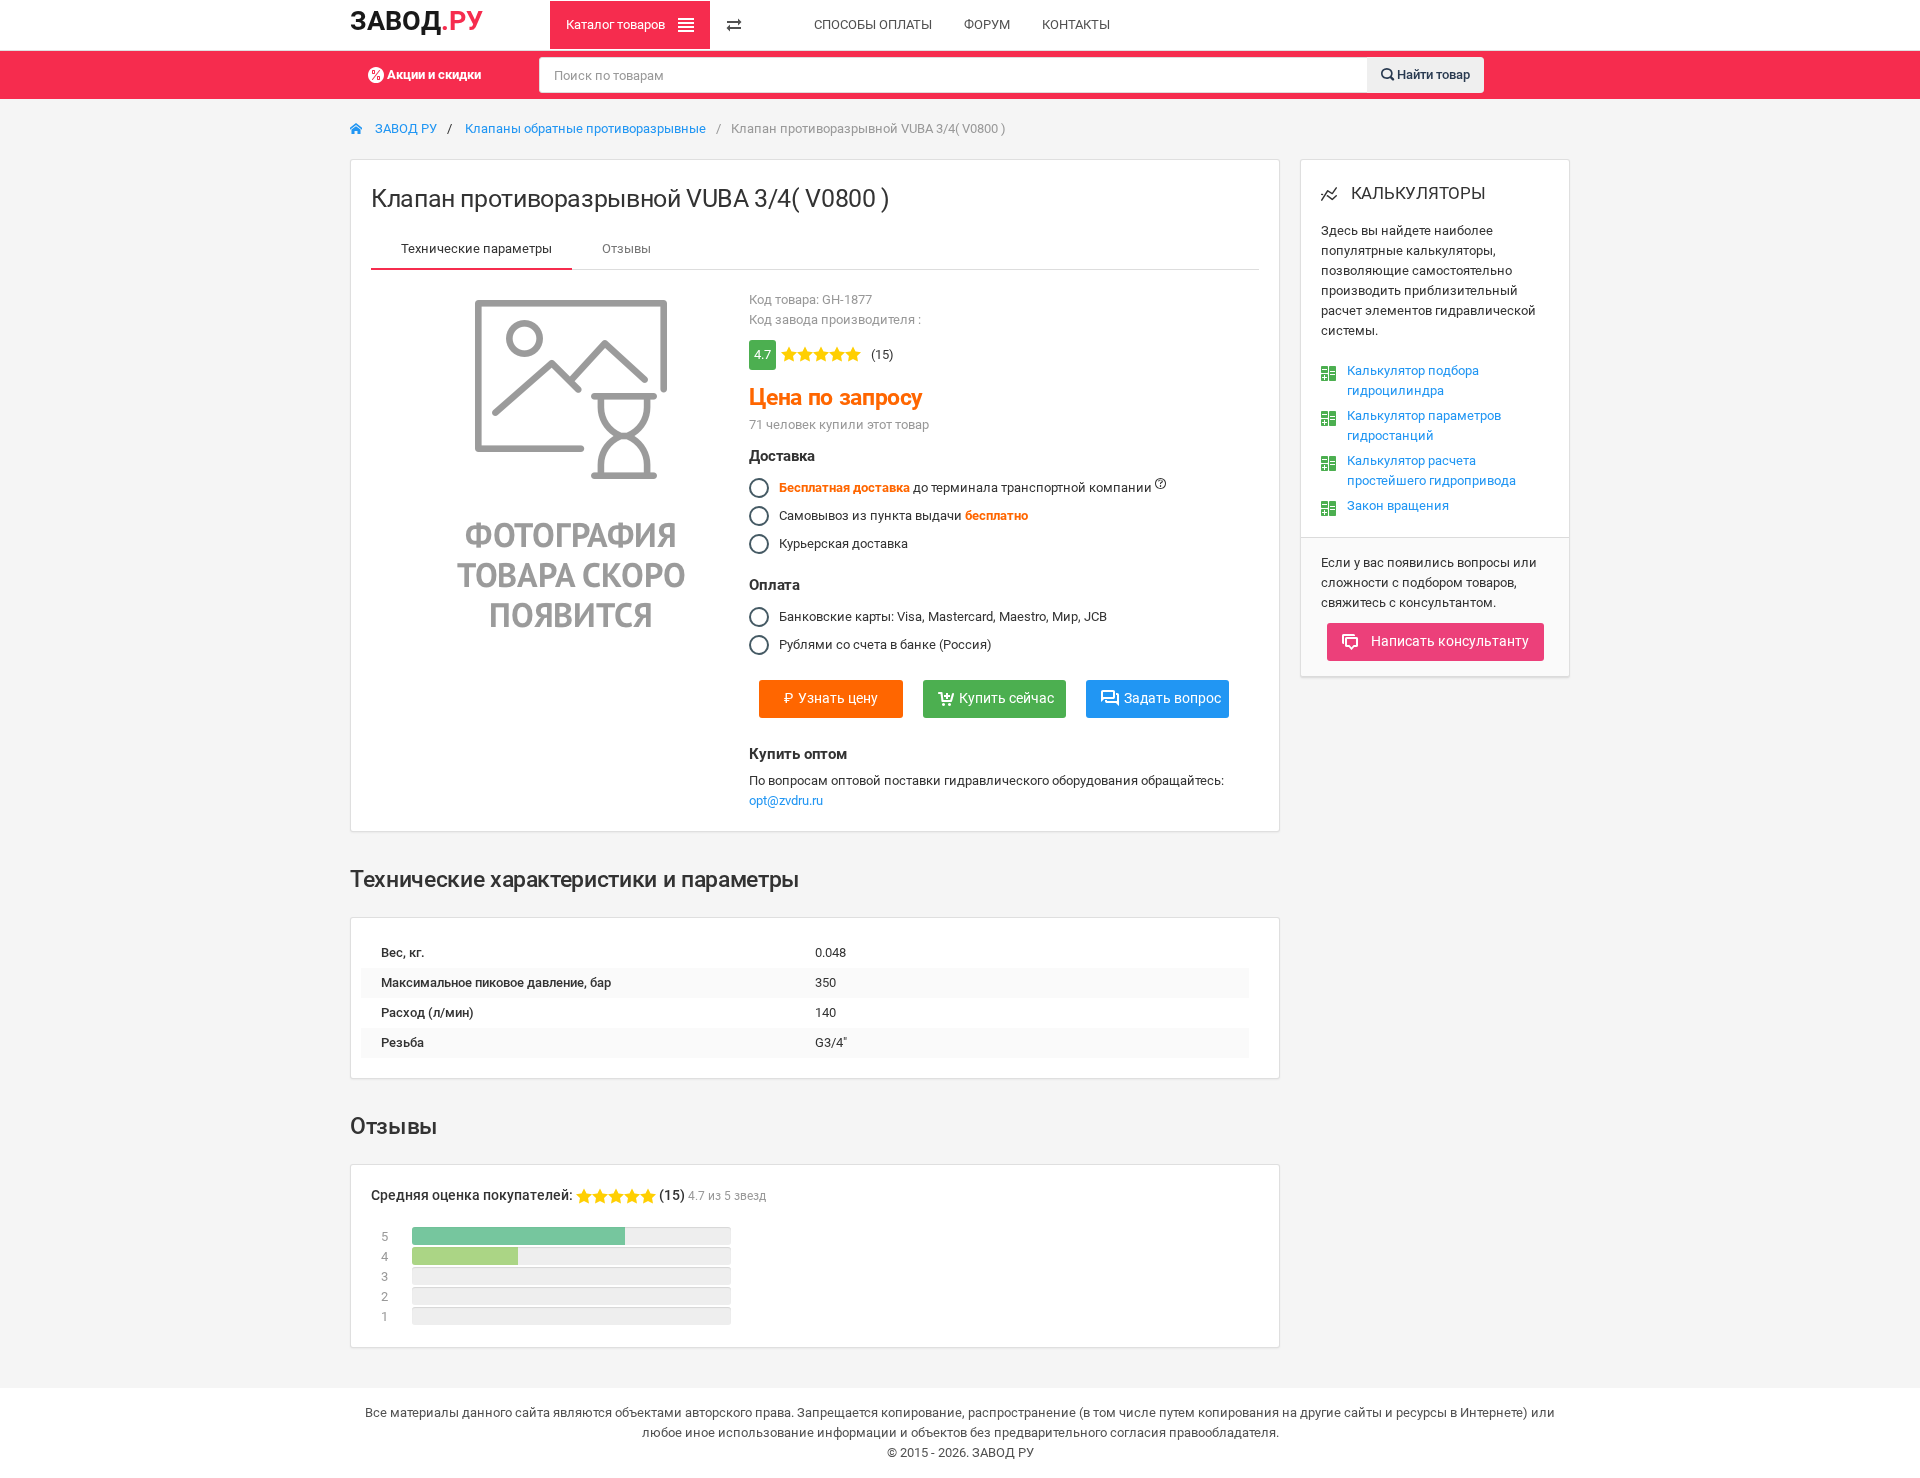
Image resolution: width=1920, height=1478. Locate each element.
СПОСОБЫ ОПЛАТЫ (873, 24)
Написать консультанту (1448, 641)
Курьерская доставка (843, 543)
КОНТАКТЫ (1076, 24)
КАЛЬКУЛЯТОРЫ (1416, 193)
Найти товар (1432, 73)
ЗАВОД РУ (404, 128)
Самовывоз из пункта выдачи (903, 515)
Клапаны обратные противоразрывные (585, 128)
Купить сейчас (1006, 698)
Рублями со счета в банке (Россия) (885, 644)
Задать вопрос (1172, 698)
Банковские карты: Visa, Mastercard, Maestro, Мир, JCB (943, 616)
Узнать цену (831, 698)
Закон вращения (1398, 505)
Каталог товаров (617, 24)
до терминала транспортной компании (967, 487)
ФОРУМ (987, 24)
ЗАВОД (416, 21)
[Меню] (734, 25)
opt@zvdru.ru (786, 800)
